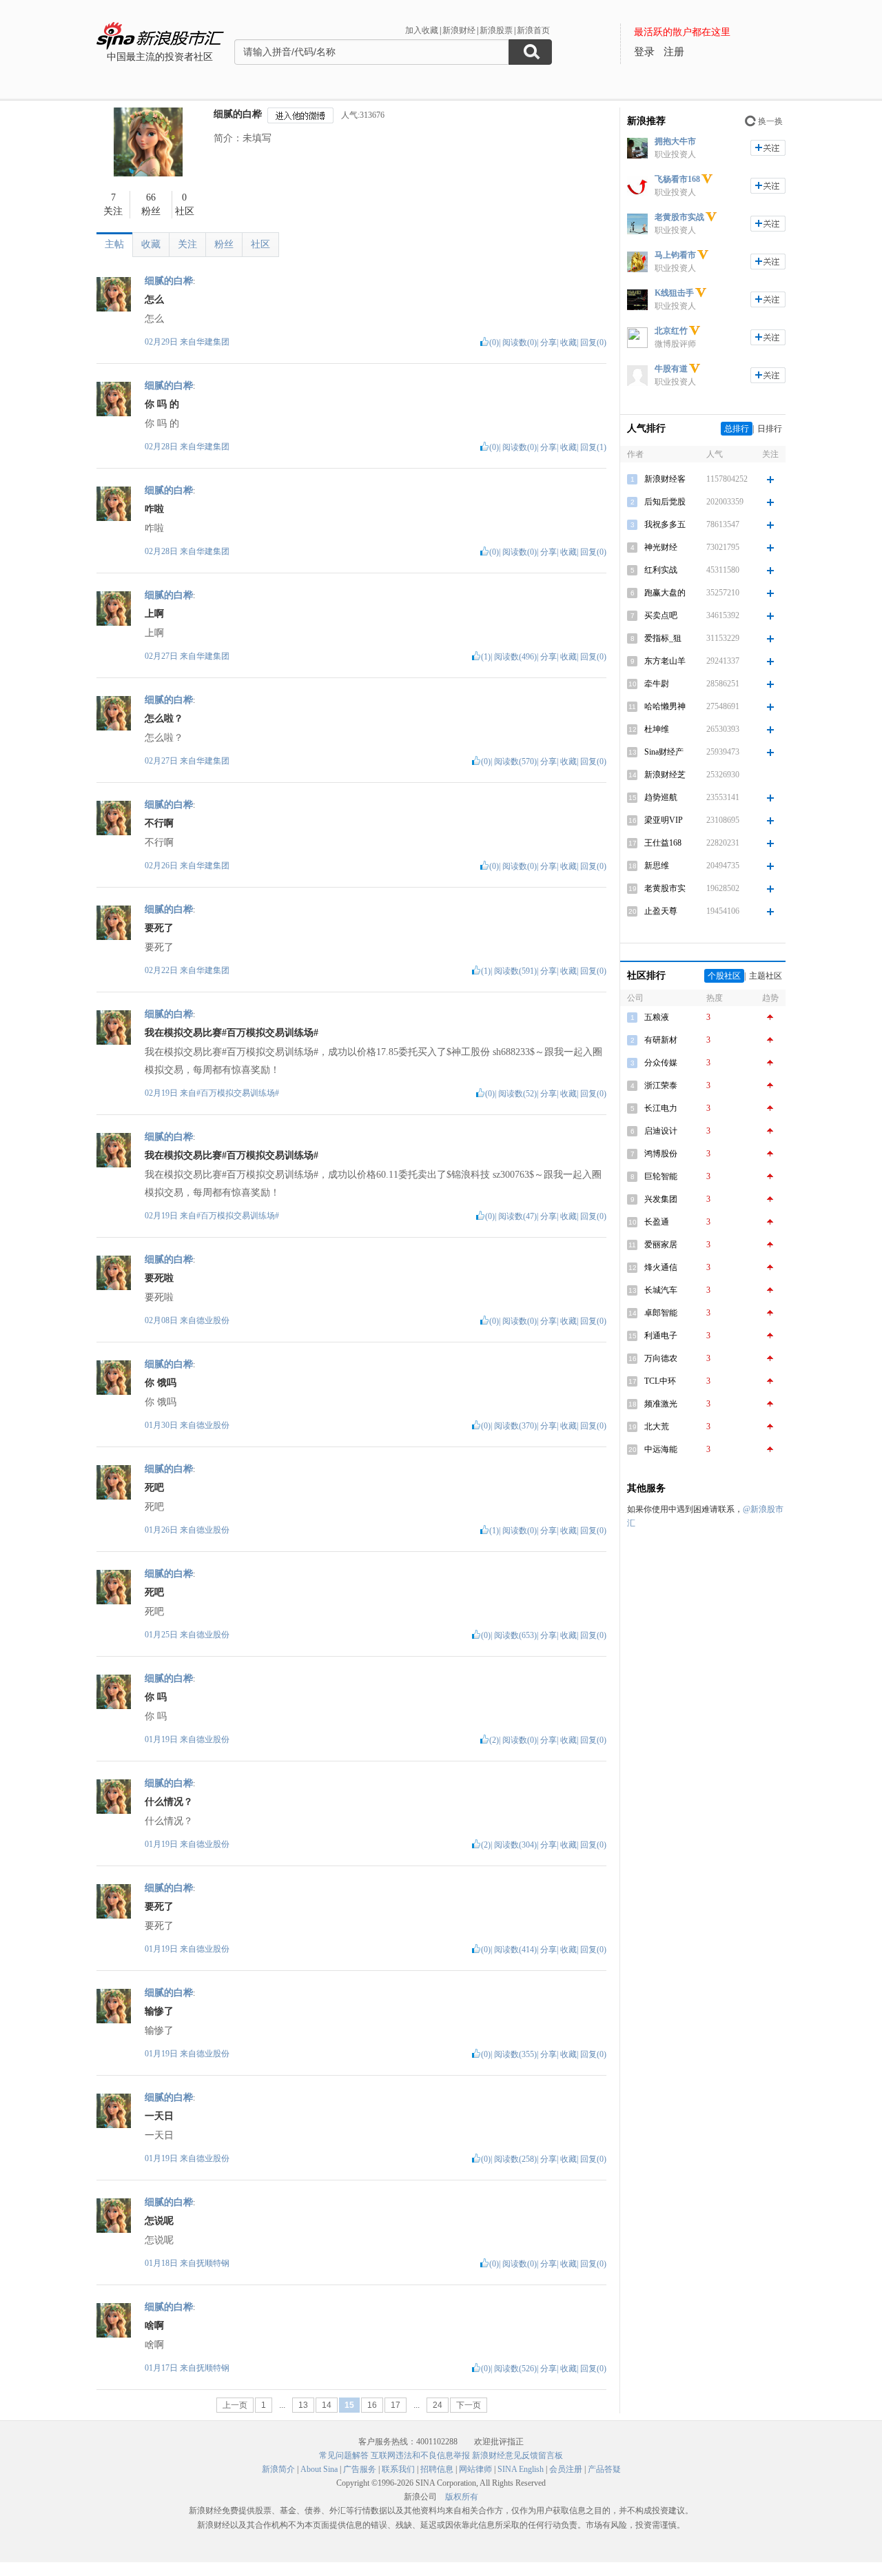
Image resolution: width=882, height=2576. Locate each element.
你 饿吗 (161, 1383)
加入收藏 (422, 30)
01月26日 (162, 1530)
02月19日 (162, 1093)
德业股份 (213, 1320)
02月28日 (162, 447)
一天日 (159, 2116)
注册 (674, 52)
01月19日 (162, 1739)
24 (438, 2405)
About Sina (319, 2469)
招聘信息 (437, 2469)
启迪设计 (661, 1131)
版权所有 (462, 2497)
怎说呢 (159, 2221)
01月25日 (162, 1635)
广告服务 (360, 2469)
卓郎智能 (661, 1313)
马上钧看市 (675, 255)
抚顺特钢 (213, 2263)
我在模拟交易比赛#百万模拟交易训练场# (232, 1033)
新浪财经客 (665, 479)
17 (396, 2405)
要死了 (159, 928)
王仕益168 (663, 843)
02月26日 (162, 866)
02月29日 (162, 342)
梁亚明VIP (664, 820)
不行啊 (159, 823)
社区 (260, 244)
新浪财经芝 (665, 775)
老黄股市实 (665, 888)
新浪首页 (533, 30)
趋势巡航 (661, 797)
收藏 (151, 244)
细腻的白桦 (238, 114)
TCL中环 (660, 1381)
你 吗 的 (162, 404)
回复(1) (593, 447)
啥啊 (154, 2325)
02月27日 (162, 656)
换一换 (770, 121)
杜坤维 (657, 729)
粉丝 (224, 244)
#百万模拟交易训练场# (238, 1093)
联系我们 (398, 2469)
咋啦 (154, 509)
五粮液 (657, 1017)
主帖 (114, 244)
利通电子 (661, 1336)
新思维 (657, 866)
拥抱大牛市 (675, 141)
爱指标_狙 (663, 638)
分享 (548, 343)
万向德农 (661, 1358)
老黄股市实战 (679, 217)
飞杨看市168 (677, 179)
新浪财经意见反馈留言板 (517, 2455)
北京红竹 (671, 331)
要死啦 (159, 1278)
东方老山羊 (665, 661)
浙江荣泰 (661, 1085)
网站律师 (475, 2469)
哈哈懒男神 (665, 706)
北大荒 (657, 1427)
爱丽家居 (661, 1245)
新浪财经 (459, 30)
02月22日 (162, 970)
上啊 (154, 614)
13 (303, 2405)
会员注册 (566, 2469)
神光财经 (661, 547)
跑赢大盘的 (665, 593)
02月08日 (162, 1320)
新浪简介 (278, 2469)
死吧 (154, 1488)
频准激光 (661, 1404)
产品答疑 (604, 2469)
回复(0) (593, 343)
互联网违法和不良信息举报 (420, 2455)
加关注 (768, 148)
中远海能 (661, 1449)
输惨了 (159, 2011)
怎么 (154, 299)
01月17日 (162, 2368)
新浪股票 (496, 30)
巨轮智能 (661, 1176)
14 (327, 2405)
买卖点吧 (661, 615)
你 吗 (156, 1697)
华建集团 (213, 342)
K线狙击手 (674, 293)
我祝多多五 (665, 524)
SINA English (521, 2469)
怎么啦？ (164, 718)
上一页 (235, 2405)
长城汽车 (661, 1290)
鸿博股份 (661, 1154)
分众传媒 (661, 1063)
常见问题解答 (344, 2455)
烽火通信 (661, 1267)
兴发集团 (661, 1199)
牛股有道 (671, 369)
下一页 (469, 2405)
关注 (187, 244)
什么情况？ (169, 1802)
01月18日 (162, 2263)
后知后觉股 (665, 502)
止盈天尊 (661, 911)
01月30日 (162, 1425)
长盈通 (657, 1222)
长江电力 (661, 1108)
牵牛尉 (657, 684)
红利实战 (661, 570)
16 (372, 2405)
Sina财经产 (664, 752)
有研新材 (661, 1040)
